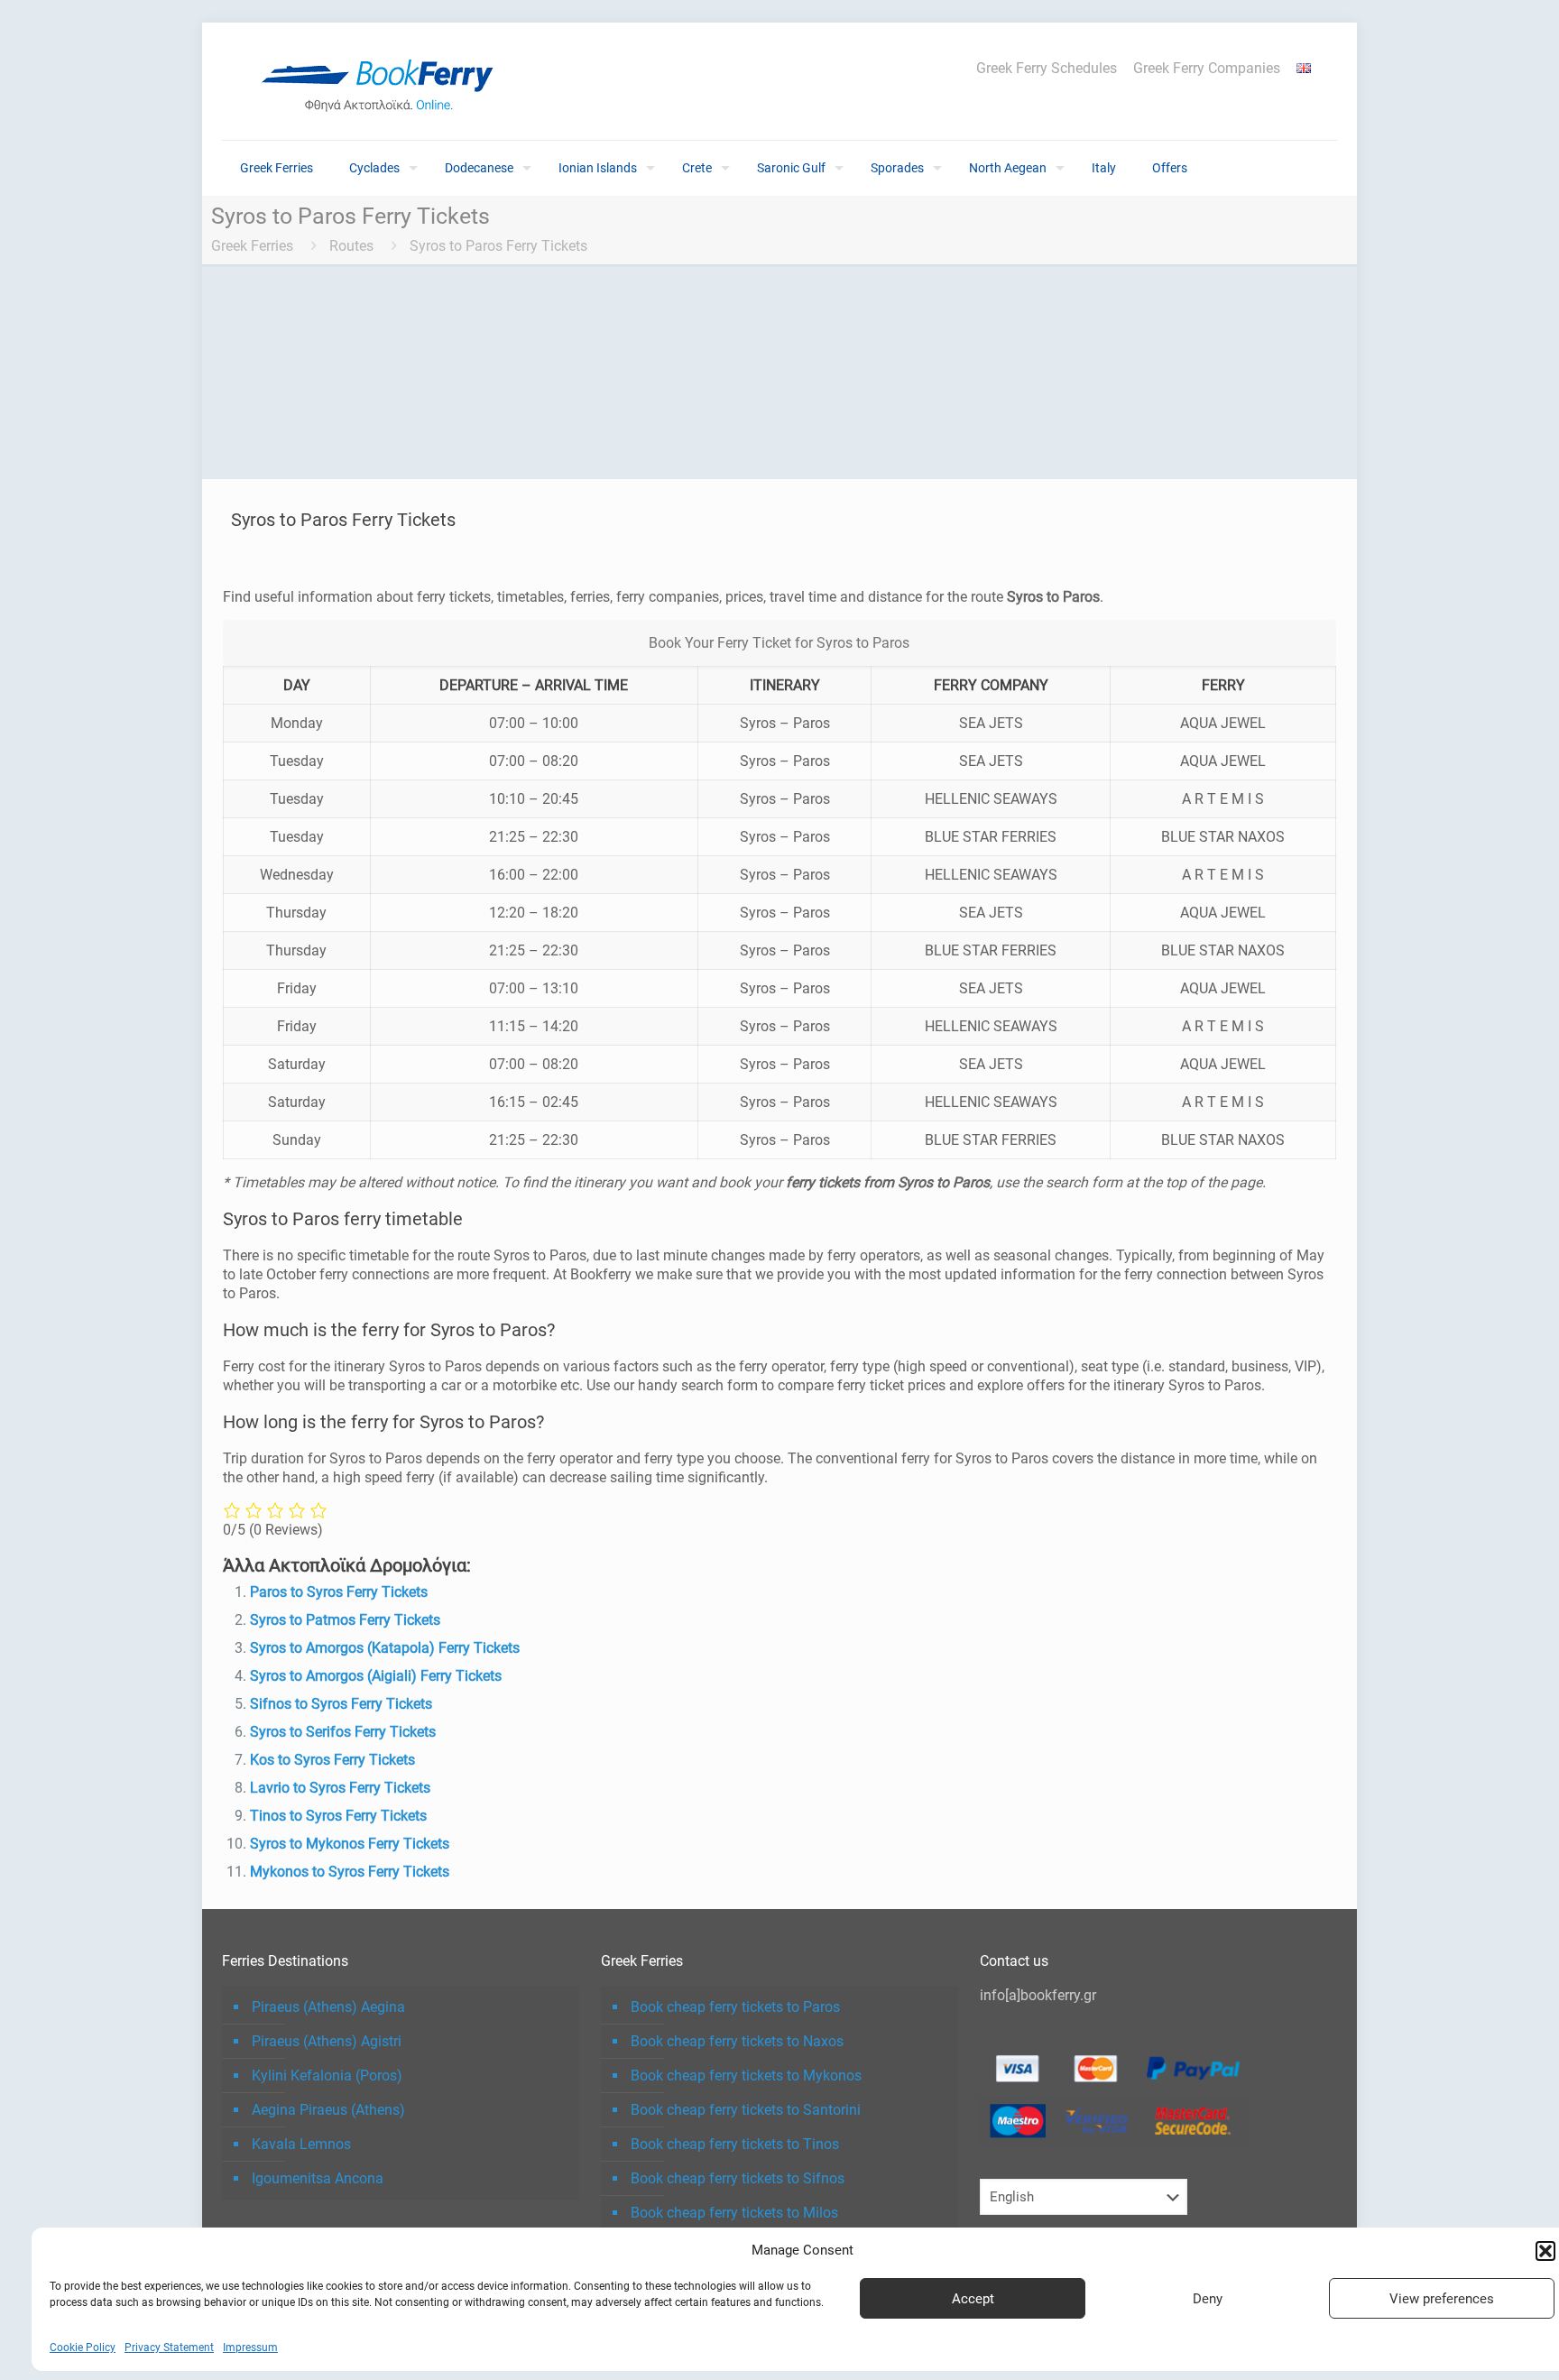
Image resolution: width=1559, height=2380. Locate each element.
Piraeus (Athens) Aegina (328, 2007)
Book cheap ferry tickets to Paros (735, 2007)
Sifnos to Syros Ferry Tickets (341, 1704)
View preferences (1442, 2299)
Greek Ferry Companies (1207, 69)
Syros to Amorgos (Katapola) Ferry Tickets (385, 1648)
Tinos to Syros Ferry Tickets (338, 1816)
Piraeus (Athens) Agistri (327, 2041)
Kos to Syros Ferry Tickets (332, 1760)
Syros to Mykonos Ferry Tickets (350, 1844)
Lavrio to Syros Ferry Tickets (340, 1788)
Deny (1208, 2299)
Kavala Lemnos (301, 2144)
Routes (351, 246)
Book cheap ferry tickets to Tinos (735, 2144)
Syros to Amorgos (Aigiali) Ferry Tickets (376, 1676)
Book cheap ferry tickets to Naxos (737, 2041)
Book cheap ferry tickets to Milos (734, 2213)
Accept (973, 2299)
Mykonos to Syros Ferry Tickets (350, 1872)
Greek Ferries (252, 246)
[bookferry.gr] (384, 81)
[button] (1545, 2251)
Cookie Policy (83, 2348)
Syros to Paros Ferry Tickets (498, 246)
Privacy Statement (169, 2348)
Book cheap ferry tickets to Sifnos (738, 2178)
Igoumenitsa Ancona (318, 2178)
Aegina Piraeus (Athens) (328, 2110)
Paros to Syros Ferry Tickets (339, 1592)
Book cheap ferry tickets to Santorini (746, 2110)
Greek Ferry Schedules (1047, 69)
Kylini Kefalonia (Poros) (327, 2076)
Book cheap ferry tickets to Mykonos (746, 2076)
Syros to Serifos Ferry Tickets (343, 1732)
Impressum (250, 2348)
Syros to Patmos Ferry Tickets (345, 1620)
